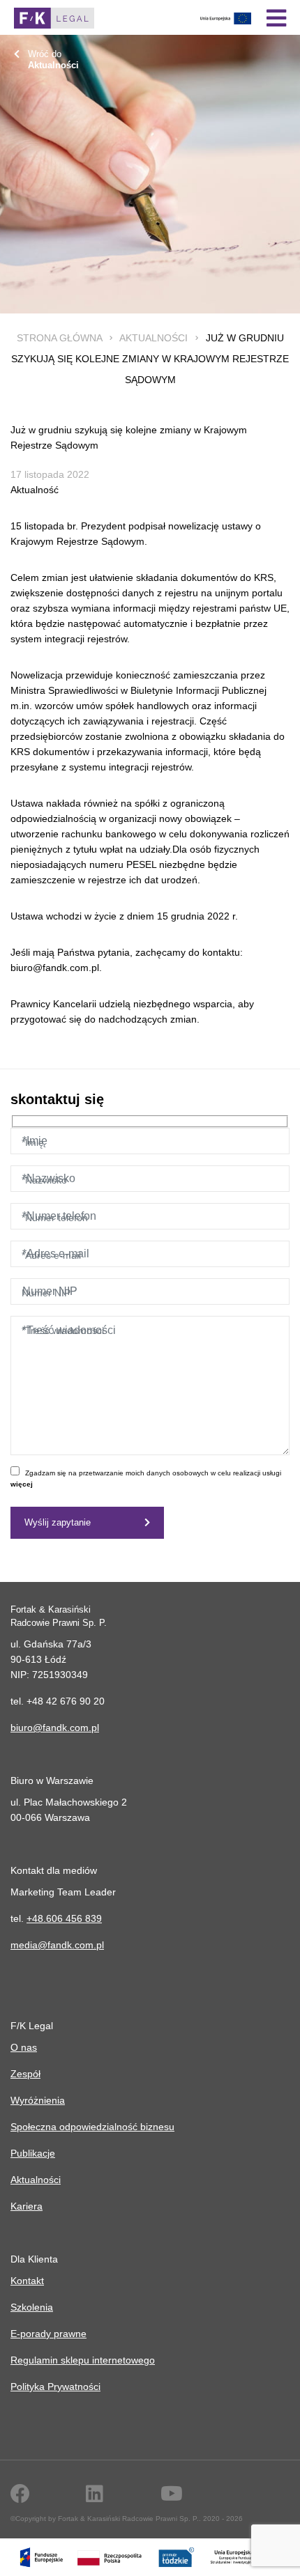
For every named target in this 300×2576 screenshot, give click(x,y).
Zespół (25, 2074)
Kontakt (27, 2281)
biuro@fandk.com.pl (55, 1728)
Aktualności (153, 338)
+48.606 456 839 (64, 1918)
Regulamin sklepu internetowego (83, 2360)
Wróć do (53, 60)
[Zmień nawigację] (276, 18)
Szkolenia (32, 2307)
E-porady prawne (48, 2334)
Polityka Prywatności (55, 2387)
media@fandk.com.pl (57, 1945)
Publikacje (33, 2153)
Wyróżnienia (38, 2100)
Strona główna (59, 338)
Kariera (27, 2206)
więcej (22, 1484)
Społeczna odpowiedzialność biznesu (92, 2127)
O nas (24, 2047)
